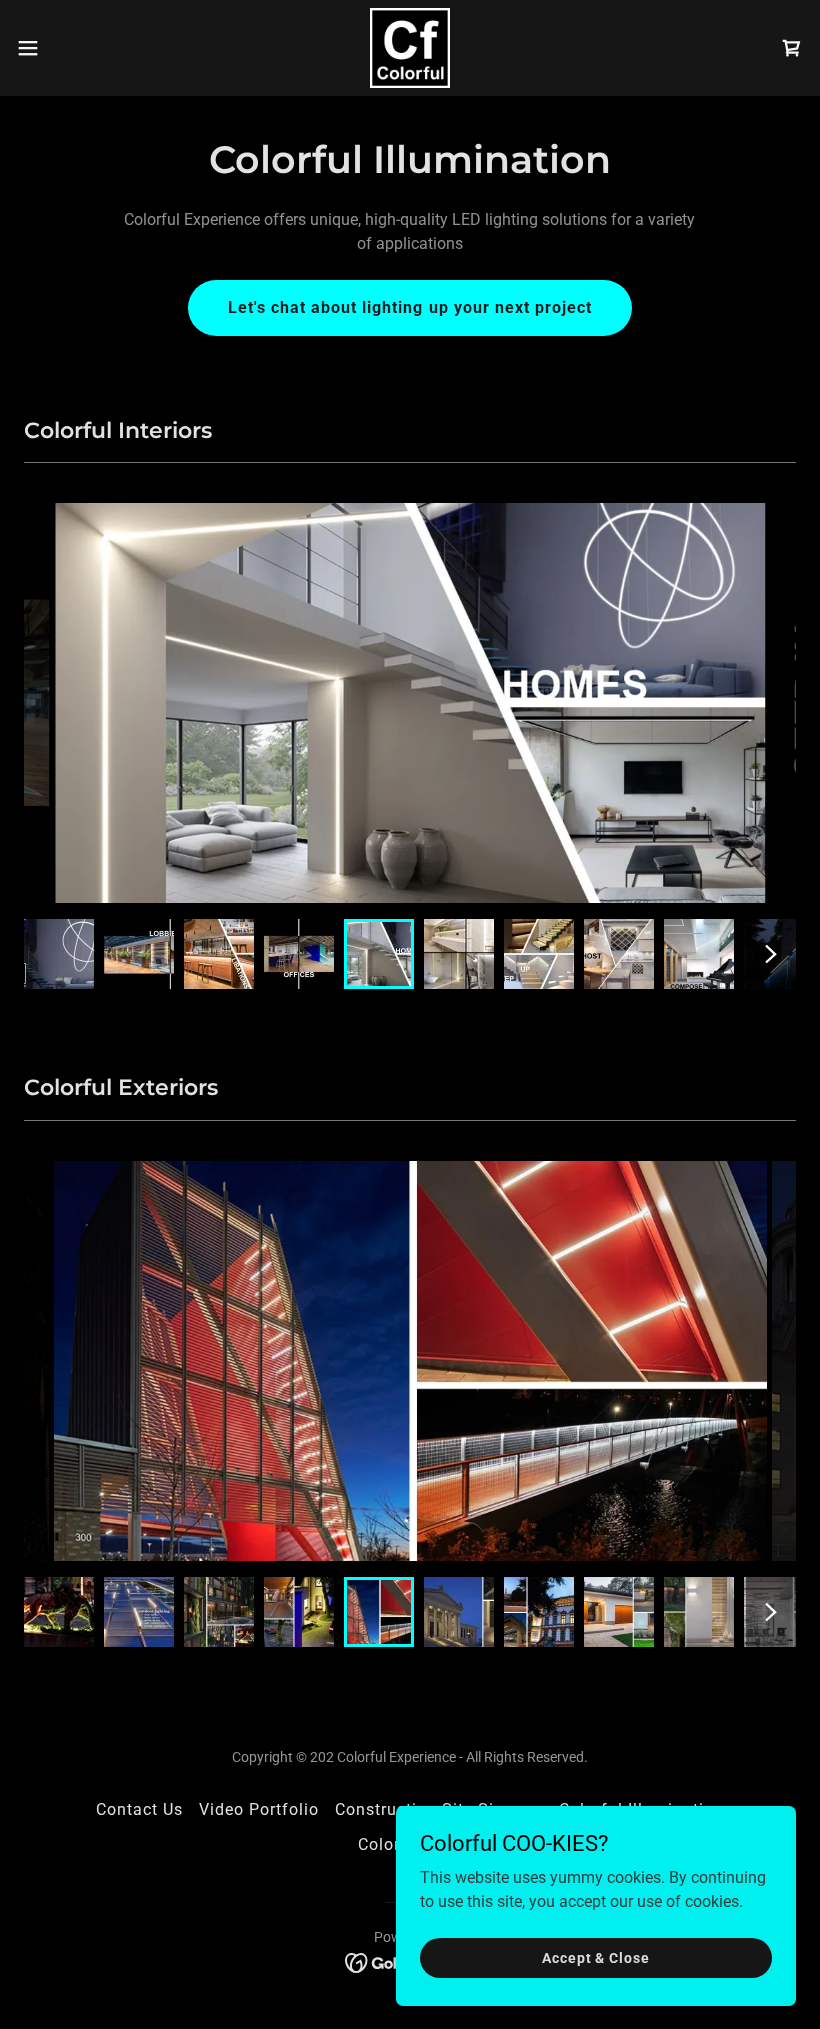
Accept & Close (595, 1957)
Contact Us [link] (139, 1809)
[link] (410, 48)
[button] (68, 48)
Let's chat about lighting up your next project (409, 307)
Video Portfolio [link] (259, 1809)
